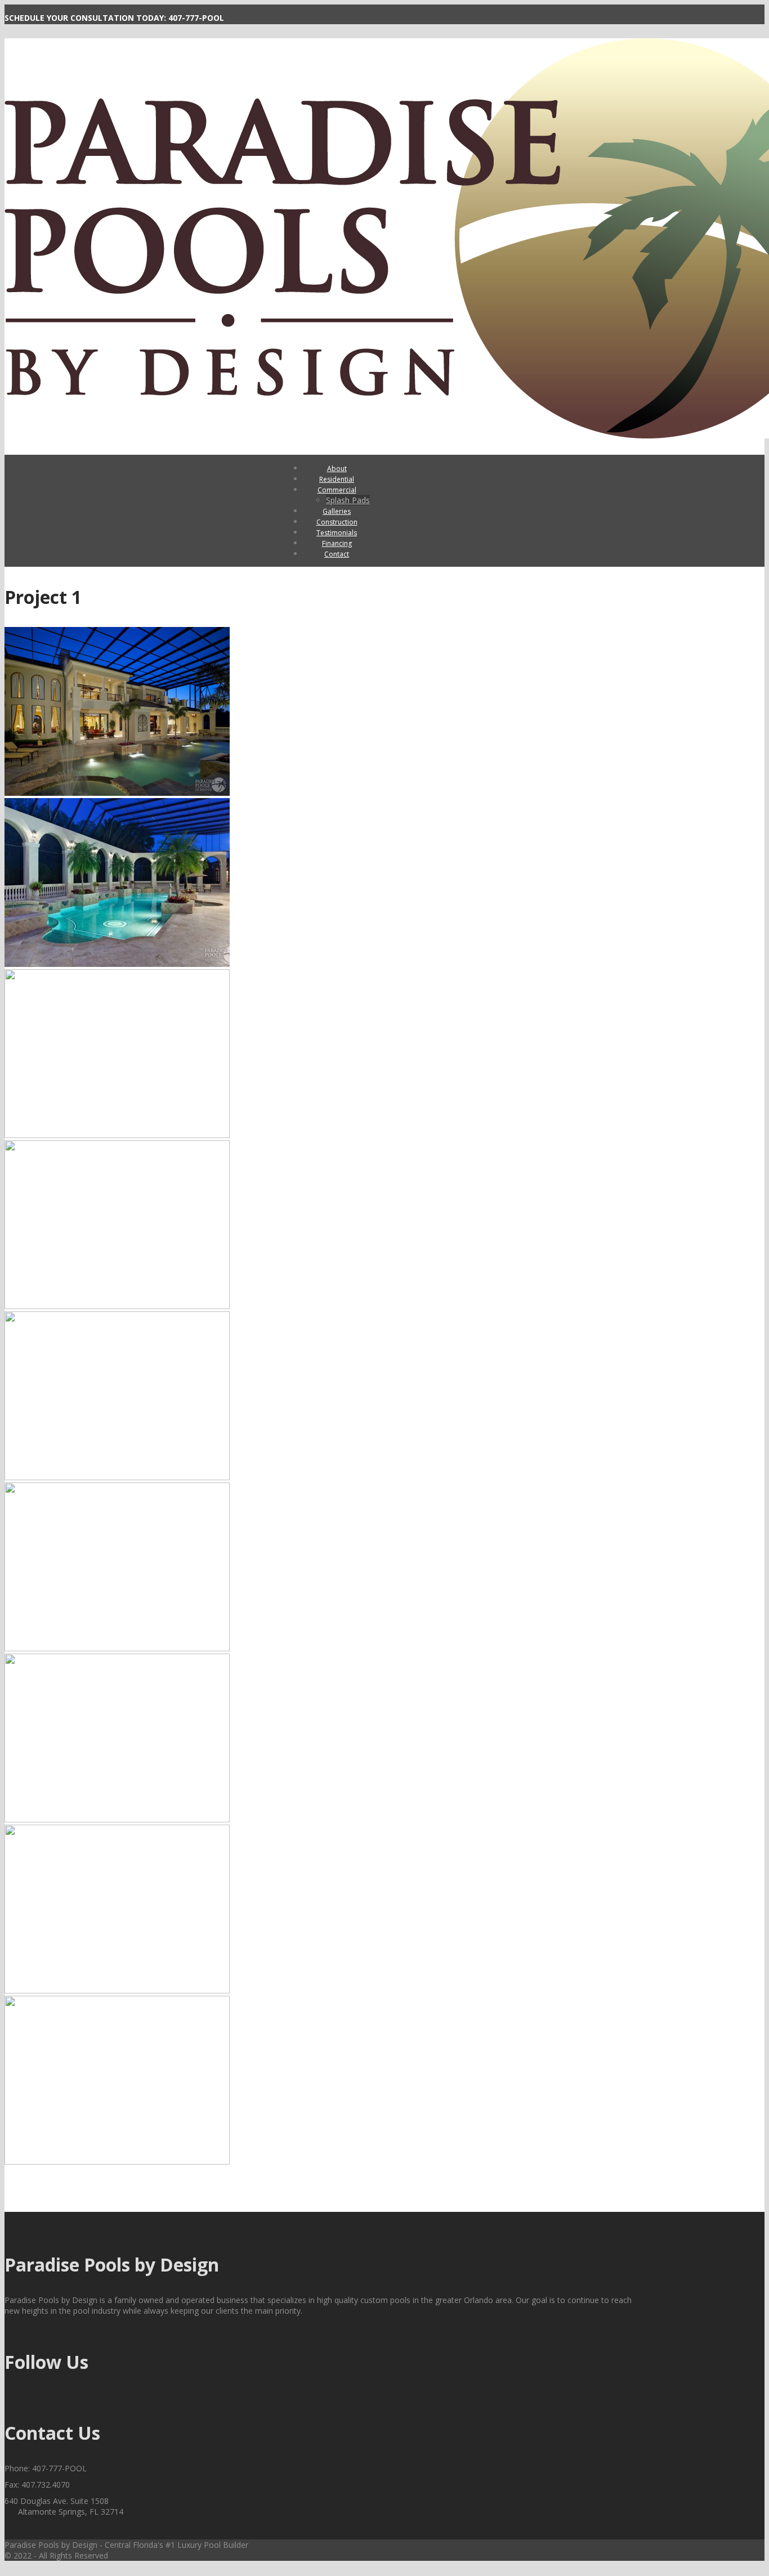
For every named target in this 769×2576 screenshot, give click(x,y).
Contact (337, 554)
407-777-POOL (196, 18)
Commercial (337, 490)
